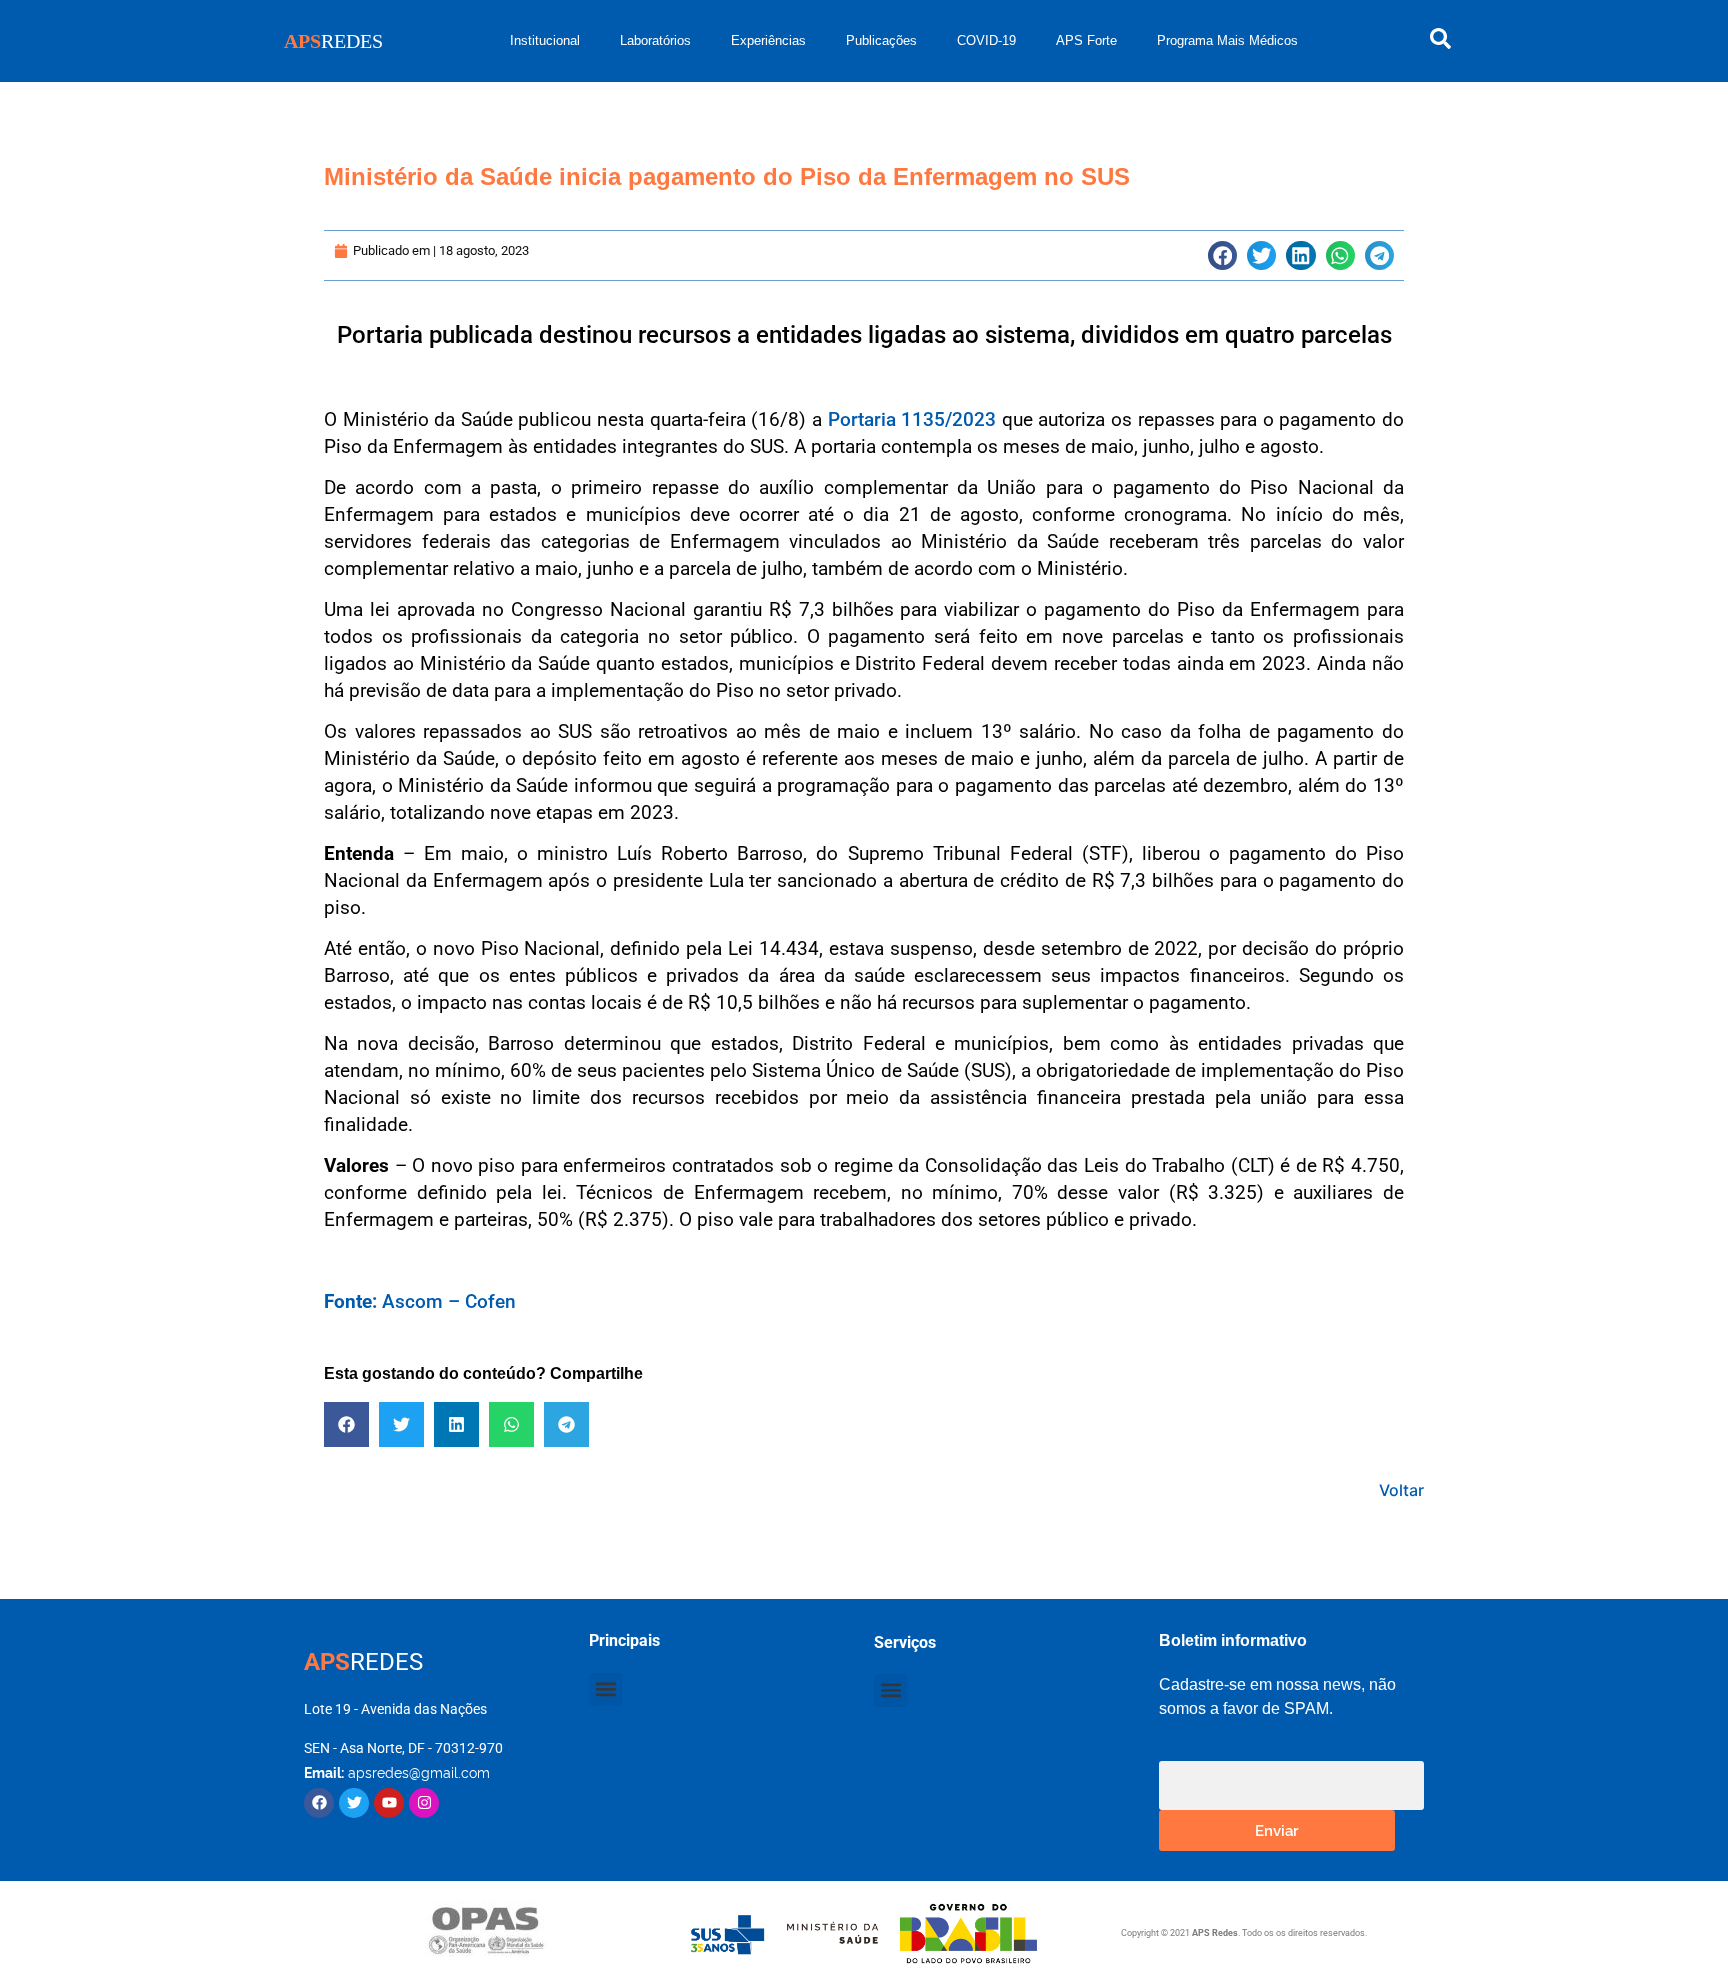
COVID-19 (986, 40)
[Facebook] (319, 1803)
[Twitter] (354, 1803)
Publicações (881, 40)
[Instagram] (424, 1803)
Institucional (545, 40)
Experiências (768, 40)
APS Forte (1086, 40)
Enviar (1277, 1829)
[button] (1222, 255)
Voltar (1401, 1490)
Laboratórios (655, 40)
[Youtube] (389, 1803)
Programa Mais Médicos (1227, 40)
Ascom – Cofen (420, 1301)
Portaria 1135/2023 (912, 419)
